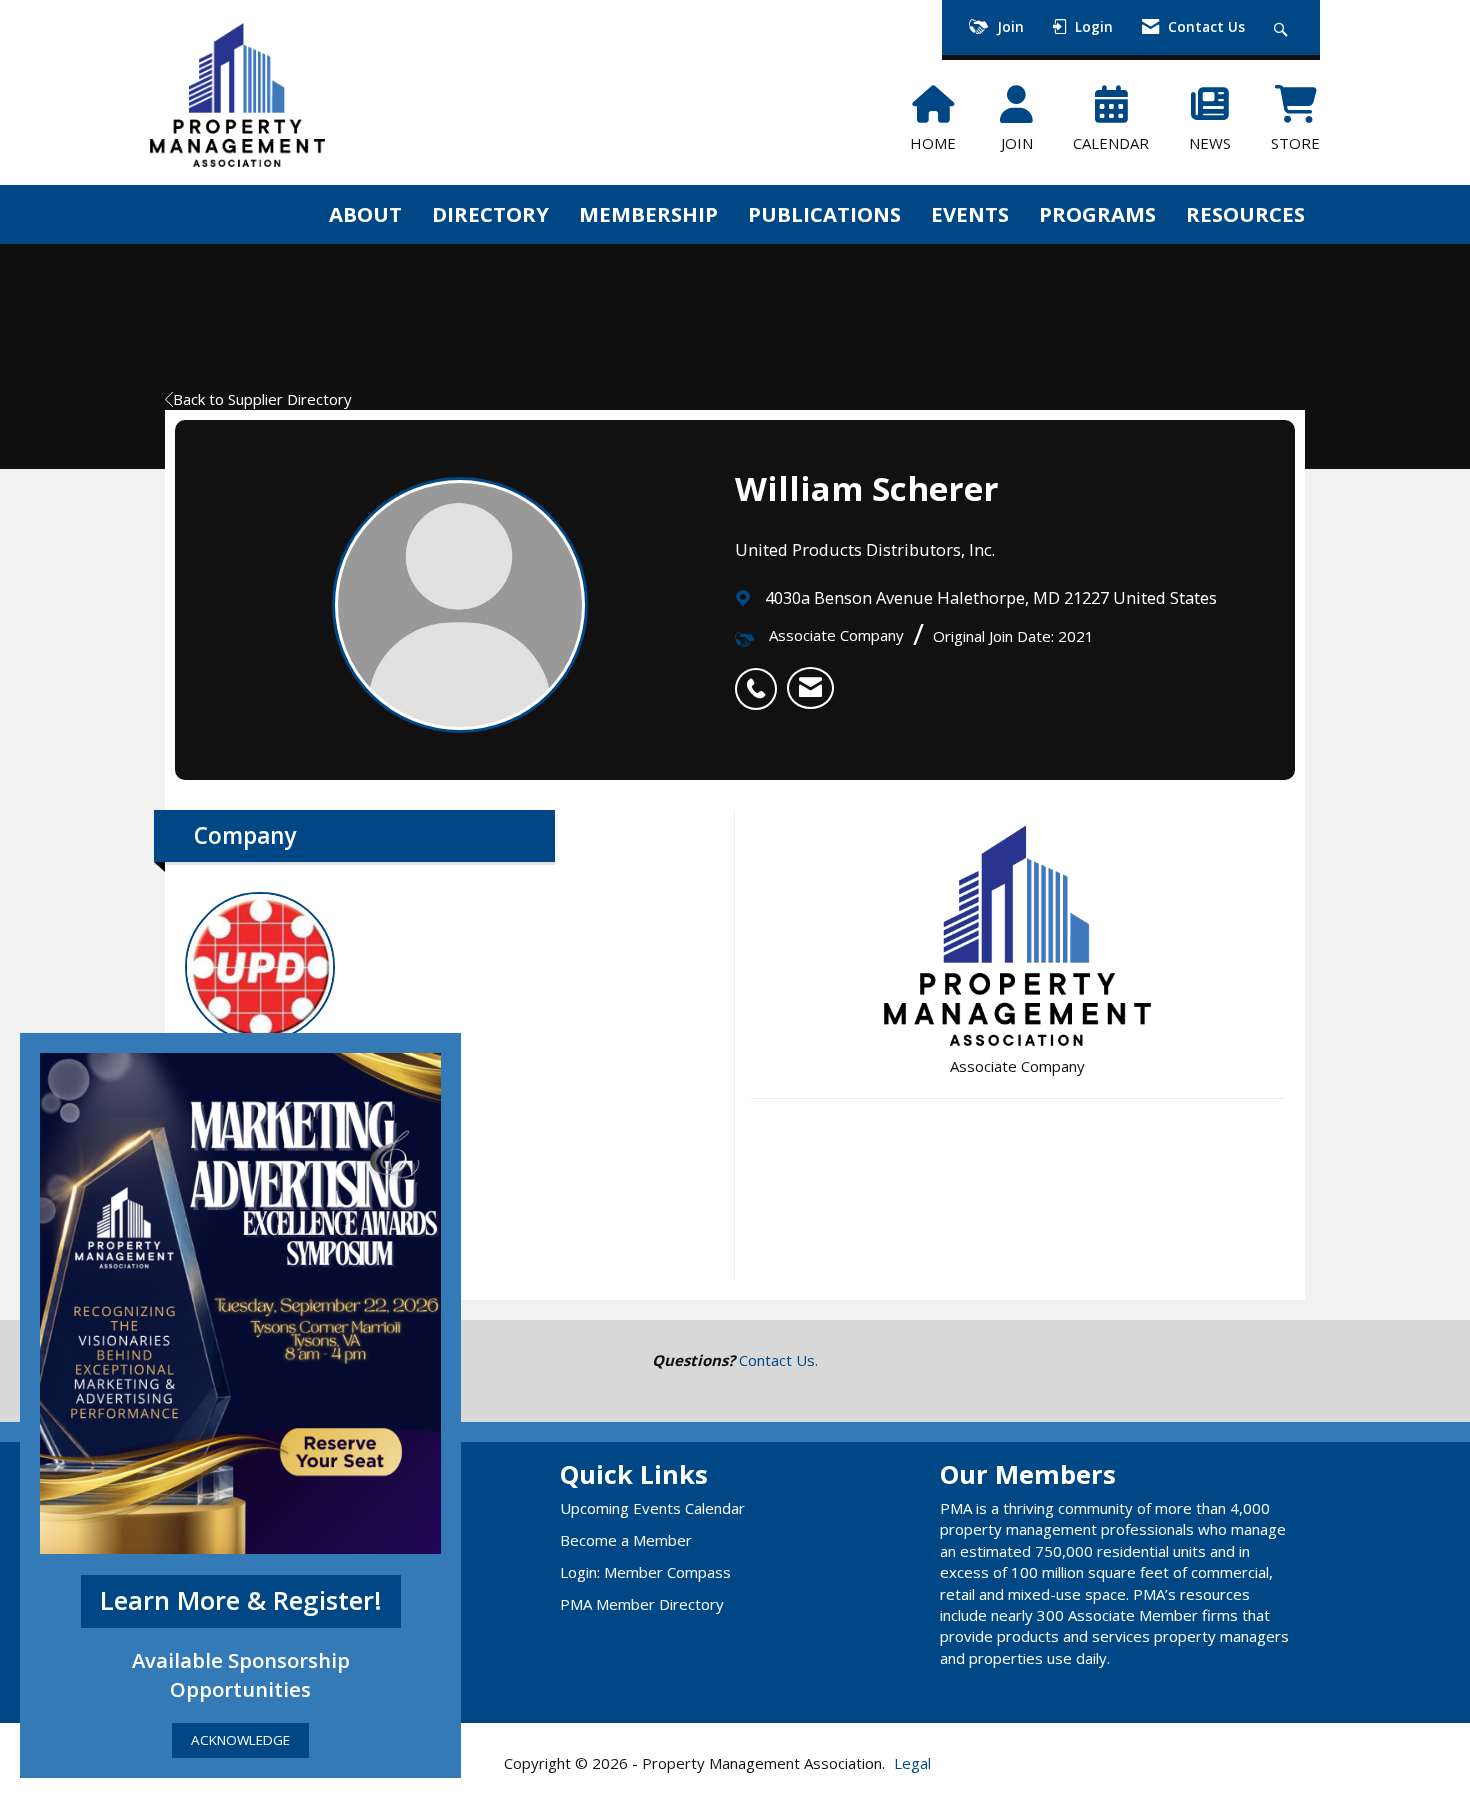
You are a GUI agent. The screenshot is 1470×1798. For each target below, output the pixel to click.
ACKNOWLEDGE (240, 1740)
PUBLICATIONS (824, 214)
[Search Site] (1283, 27)
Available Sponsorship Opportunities (241, 1674)
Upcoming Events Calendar (652, 1508)
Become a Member (626, 1540)
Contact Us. (778, 1360)
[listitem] (761, 678)
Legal (912, 1763)
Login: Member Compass (645, 1572)
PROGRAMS (1097, 214)
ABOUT (365, 214)
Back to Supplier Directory (262, 399)
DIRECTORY (490, 214)
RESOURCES (1245, 214)
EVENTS (970, 214)
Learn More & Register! (241, 1600)
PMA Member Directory (642, 1604)
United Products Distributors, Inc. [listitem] (307, 1057)
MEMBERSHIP (648, 214)
